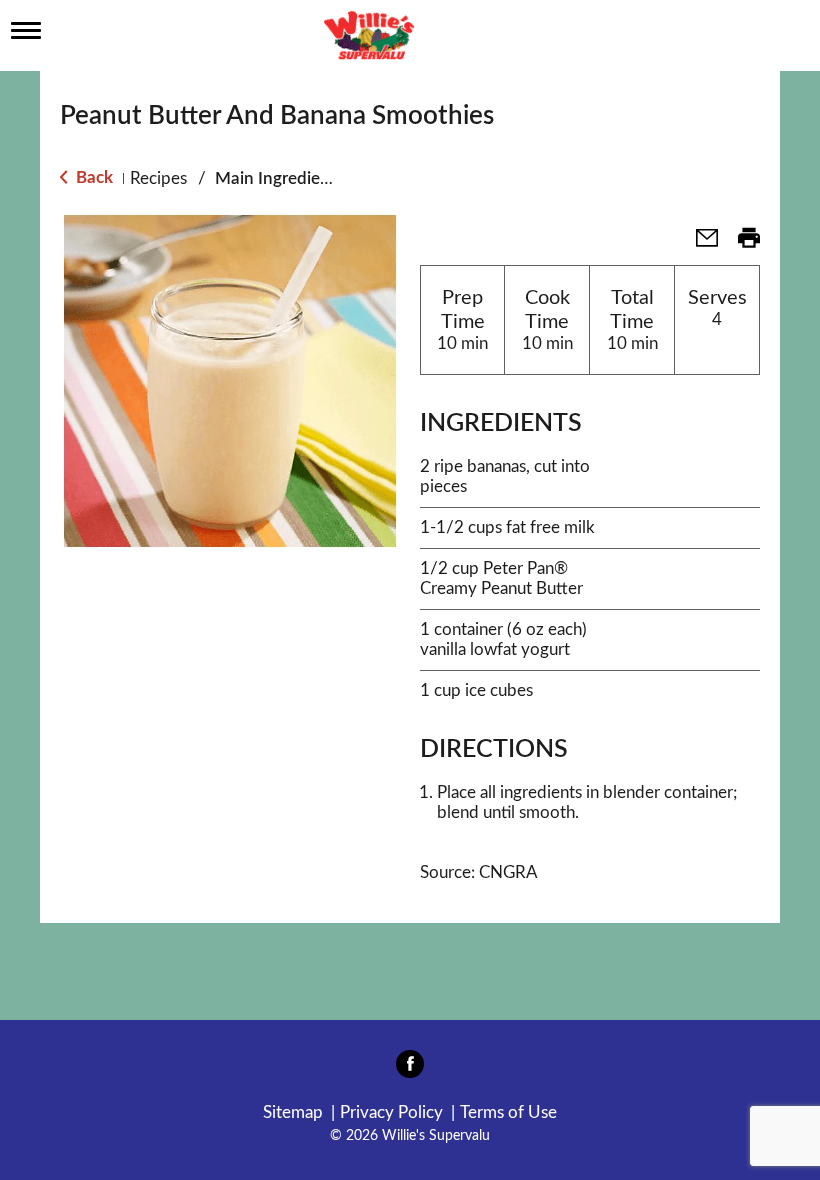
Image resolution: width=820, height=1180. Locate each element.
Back (92, 177)
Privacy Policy (391, 1112)
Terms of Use (508, 1112)
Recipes (158, 178)
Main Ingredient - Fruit (300, 178)
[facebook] (410, 1070)
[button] (699, 244)
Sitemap (293, 1112)
